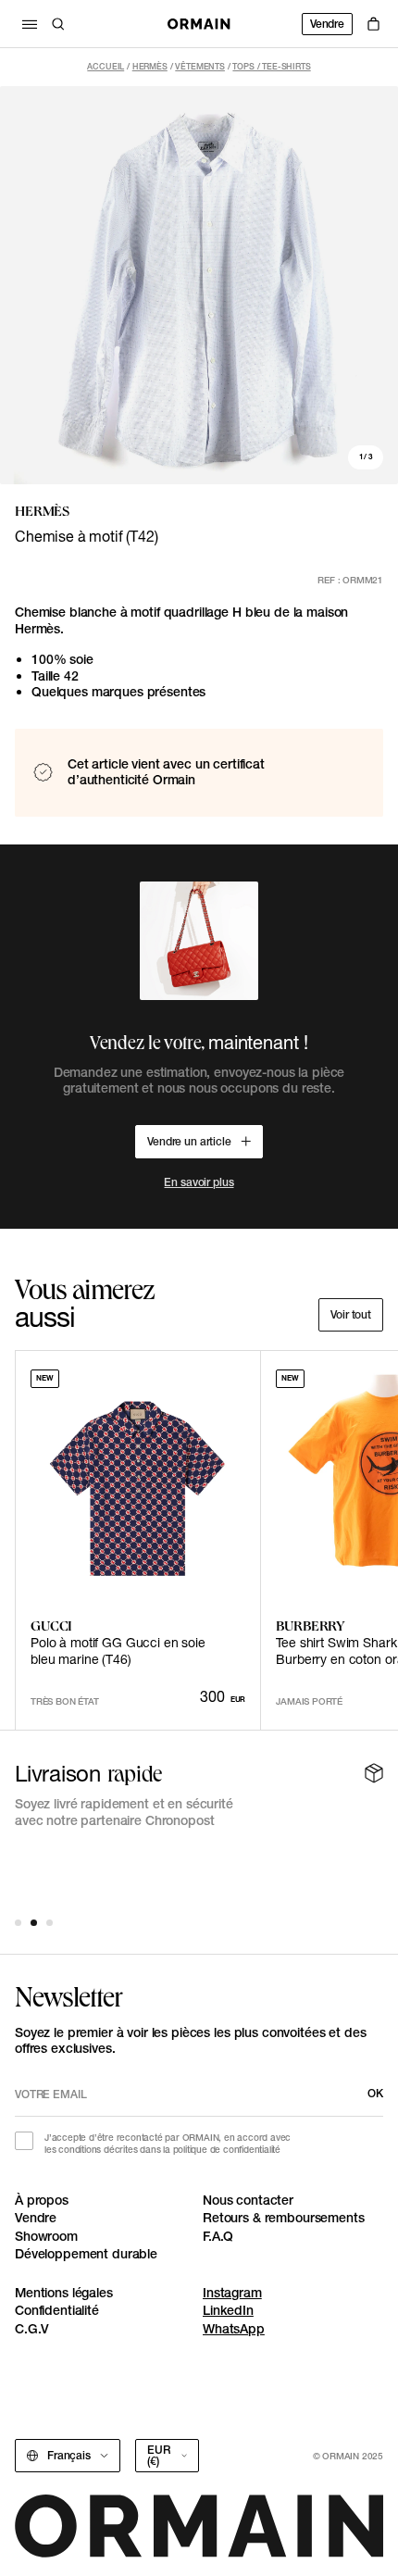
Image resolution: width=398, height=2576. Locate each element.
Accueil (106, 66)
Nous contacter (248, 2200)
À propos (42, 2200)
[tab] (18, 1923)
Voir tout (351, 1314)
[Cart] (373, 24)
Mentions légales (64, 2293)
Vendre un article (189, 1141)
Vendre (327, 24)
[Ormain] (199, 24)
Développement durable (86, 2254)
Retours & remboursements (284, 2218)
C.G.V (32, 2329)
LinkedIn (228, 2310)
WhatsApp (234, 2329)
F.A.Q (218, 2236)
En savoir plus (199, 1182)
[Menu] (30, 24)
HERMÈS (150, 66)
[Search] (58, 24)
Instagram (232, 2293)
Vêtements (200, 66)
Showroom (46, 2236)
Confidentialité (57, 2310)
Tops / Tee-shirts (271, 66)
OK (375, 2093)
